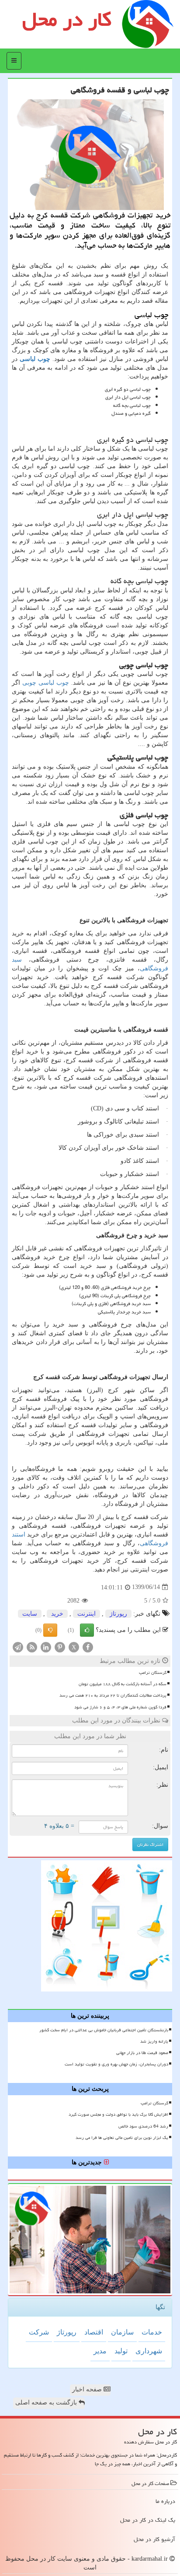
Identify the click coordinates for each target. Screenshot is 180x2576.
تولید (121, 2351)
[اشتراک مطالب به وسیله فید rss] (32, 1647)
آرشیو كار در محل (154, 2539)
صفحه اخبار (88, 2389)
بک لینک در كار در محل (148, 2520)
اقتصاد (94, 2332)
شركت (39, 2332)
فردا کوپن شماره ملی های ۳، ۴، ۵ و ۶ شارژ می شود (120, 1707)
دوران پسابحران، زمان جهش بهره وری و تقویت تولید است (116, 2064)
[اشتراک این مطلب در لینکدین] (46, 1647)
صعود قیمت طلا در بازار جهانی (142, 2053)
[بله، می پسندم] (87, 1630)
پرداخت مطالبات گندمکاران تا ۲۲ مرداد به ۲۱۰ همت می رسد (113, 1695)
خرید (57, 1614)
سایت (30, 1614)
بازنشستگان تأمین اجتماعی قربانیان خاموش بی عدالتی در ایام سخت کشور (104, 2030)
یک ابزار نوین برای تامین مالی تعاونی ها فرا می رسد (122, 2138)
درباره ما (165, 2501)
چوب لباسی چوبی (46, 683)
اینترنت (87, 1614)
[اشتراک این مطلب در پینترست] (60, 1647)
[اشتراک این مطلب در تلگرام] (18, 1647)
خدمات (152, 2332)
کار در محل (67, 19)
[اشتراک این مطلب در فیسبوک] (88, 1647)
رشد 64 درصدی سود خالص (143, 2126)
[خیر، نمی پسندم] (50, 1630)
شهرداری (149, 2351)
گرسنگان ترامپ (153, 1673)
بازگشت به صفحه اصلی (47, 2403)
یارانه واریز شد (154, 2041)
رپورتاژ (118, 1614)
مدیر (100, 2351)
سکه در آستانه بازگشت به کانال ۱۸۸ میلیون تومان (123, 1684)
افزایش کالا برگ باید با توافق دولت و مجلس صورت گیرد (118, 2114)
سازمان (122, 2332)
